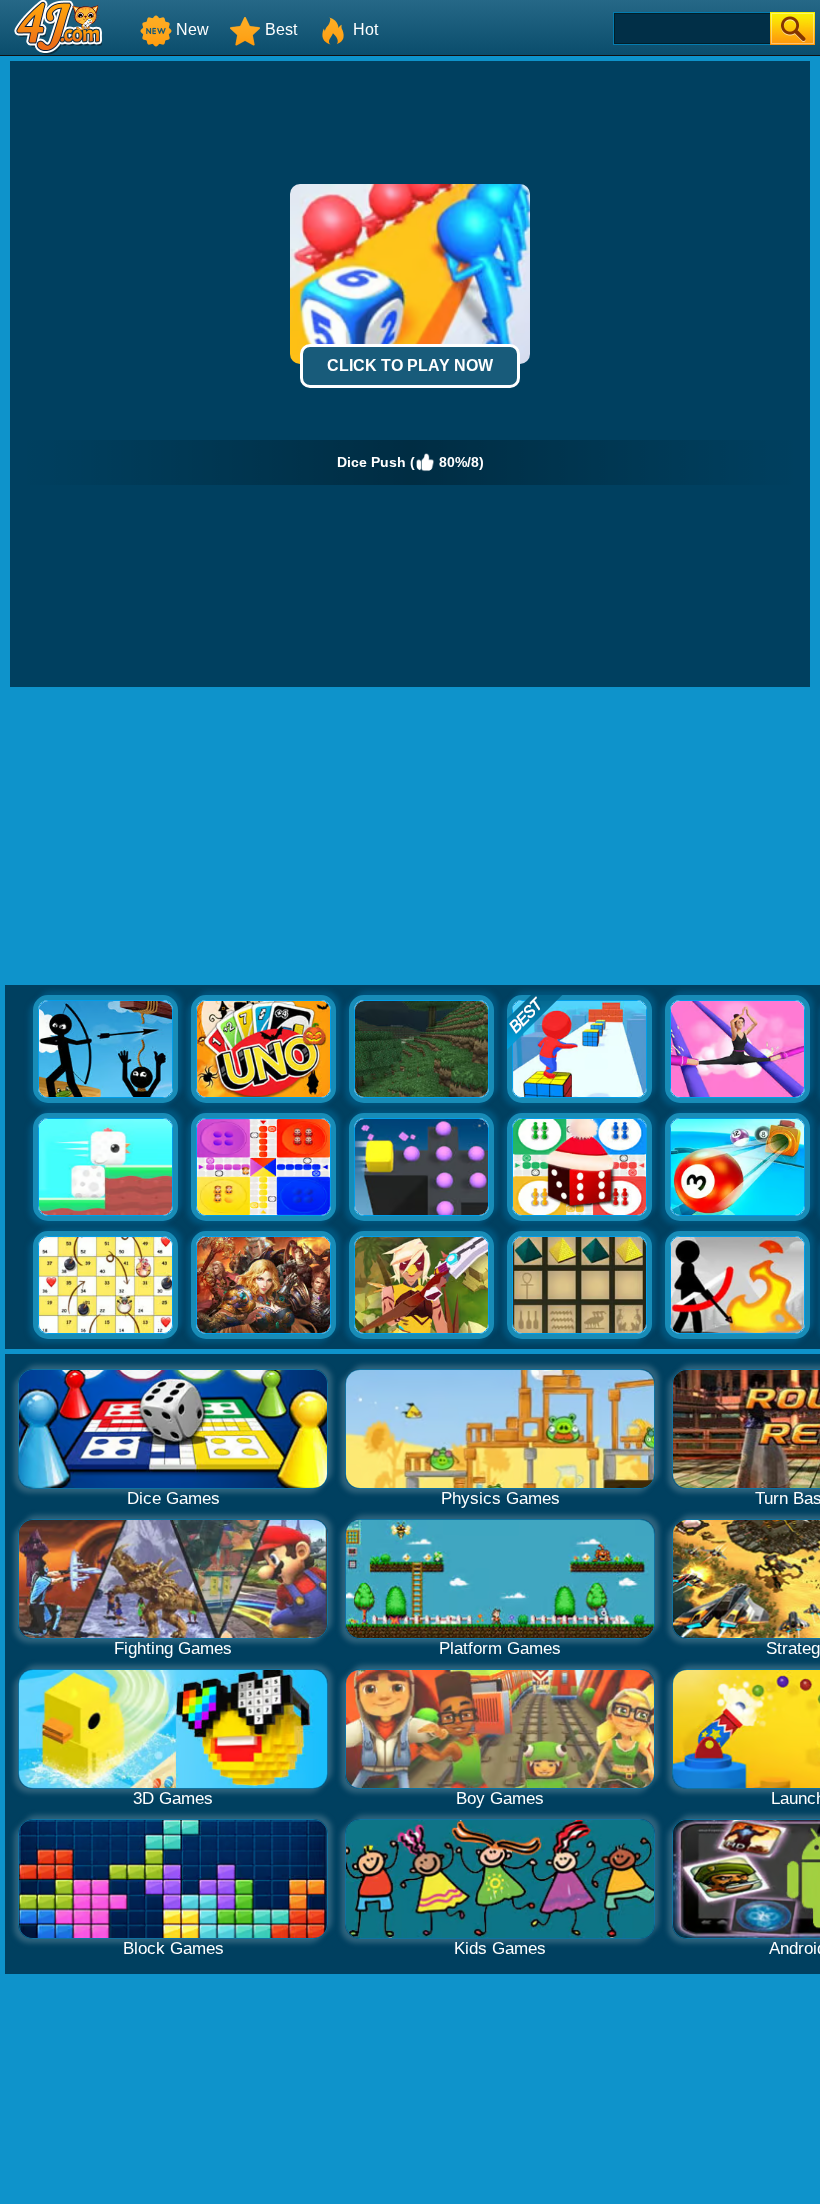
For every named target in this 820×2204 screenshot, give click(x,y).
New (192, 29)
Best (281, 29)
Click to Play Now (410, 365)
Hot (365, 29)
